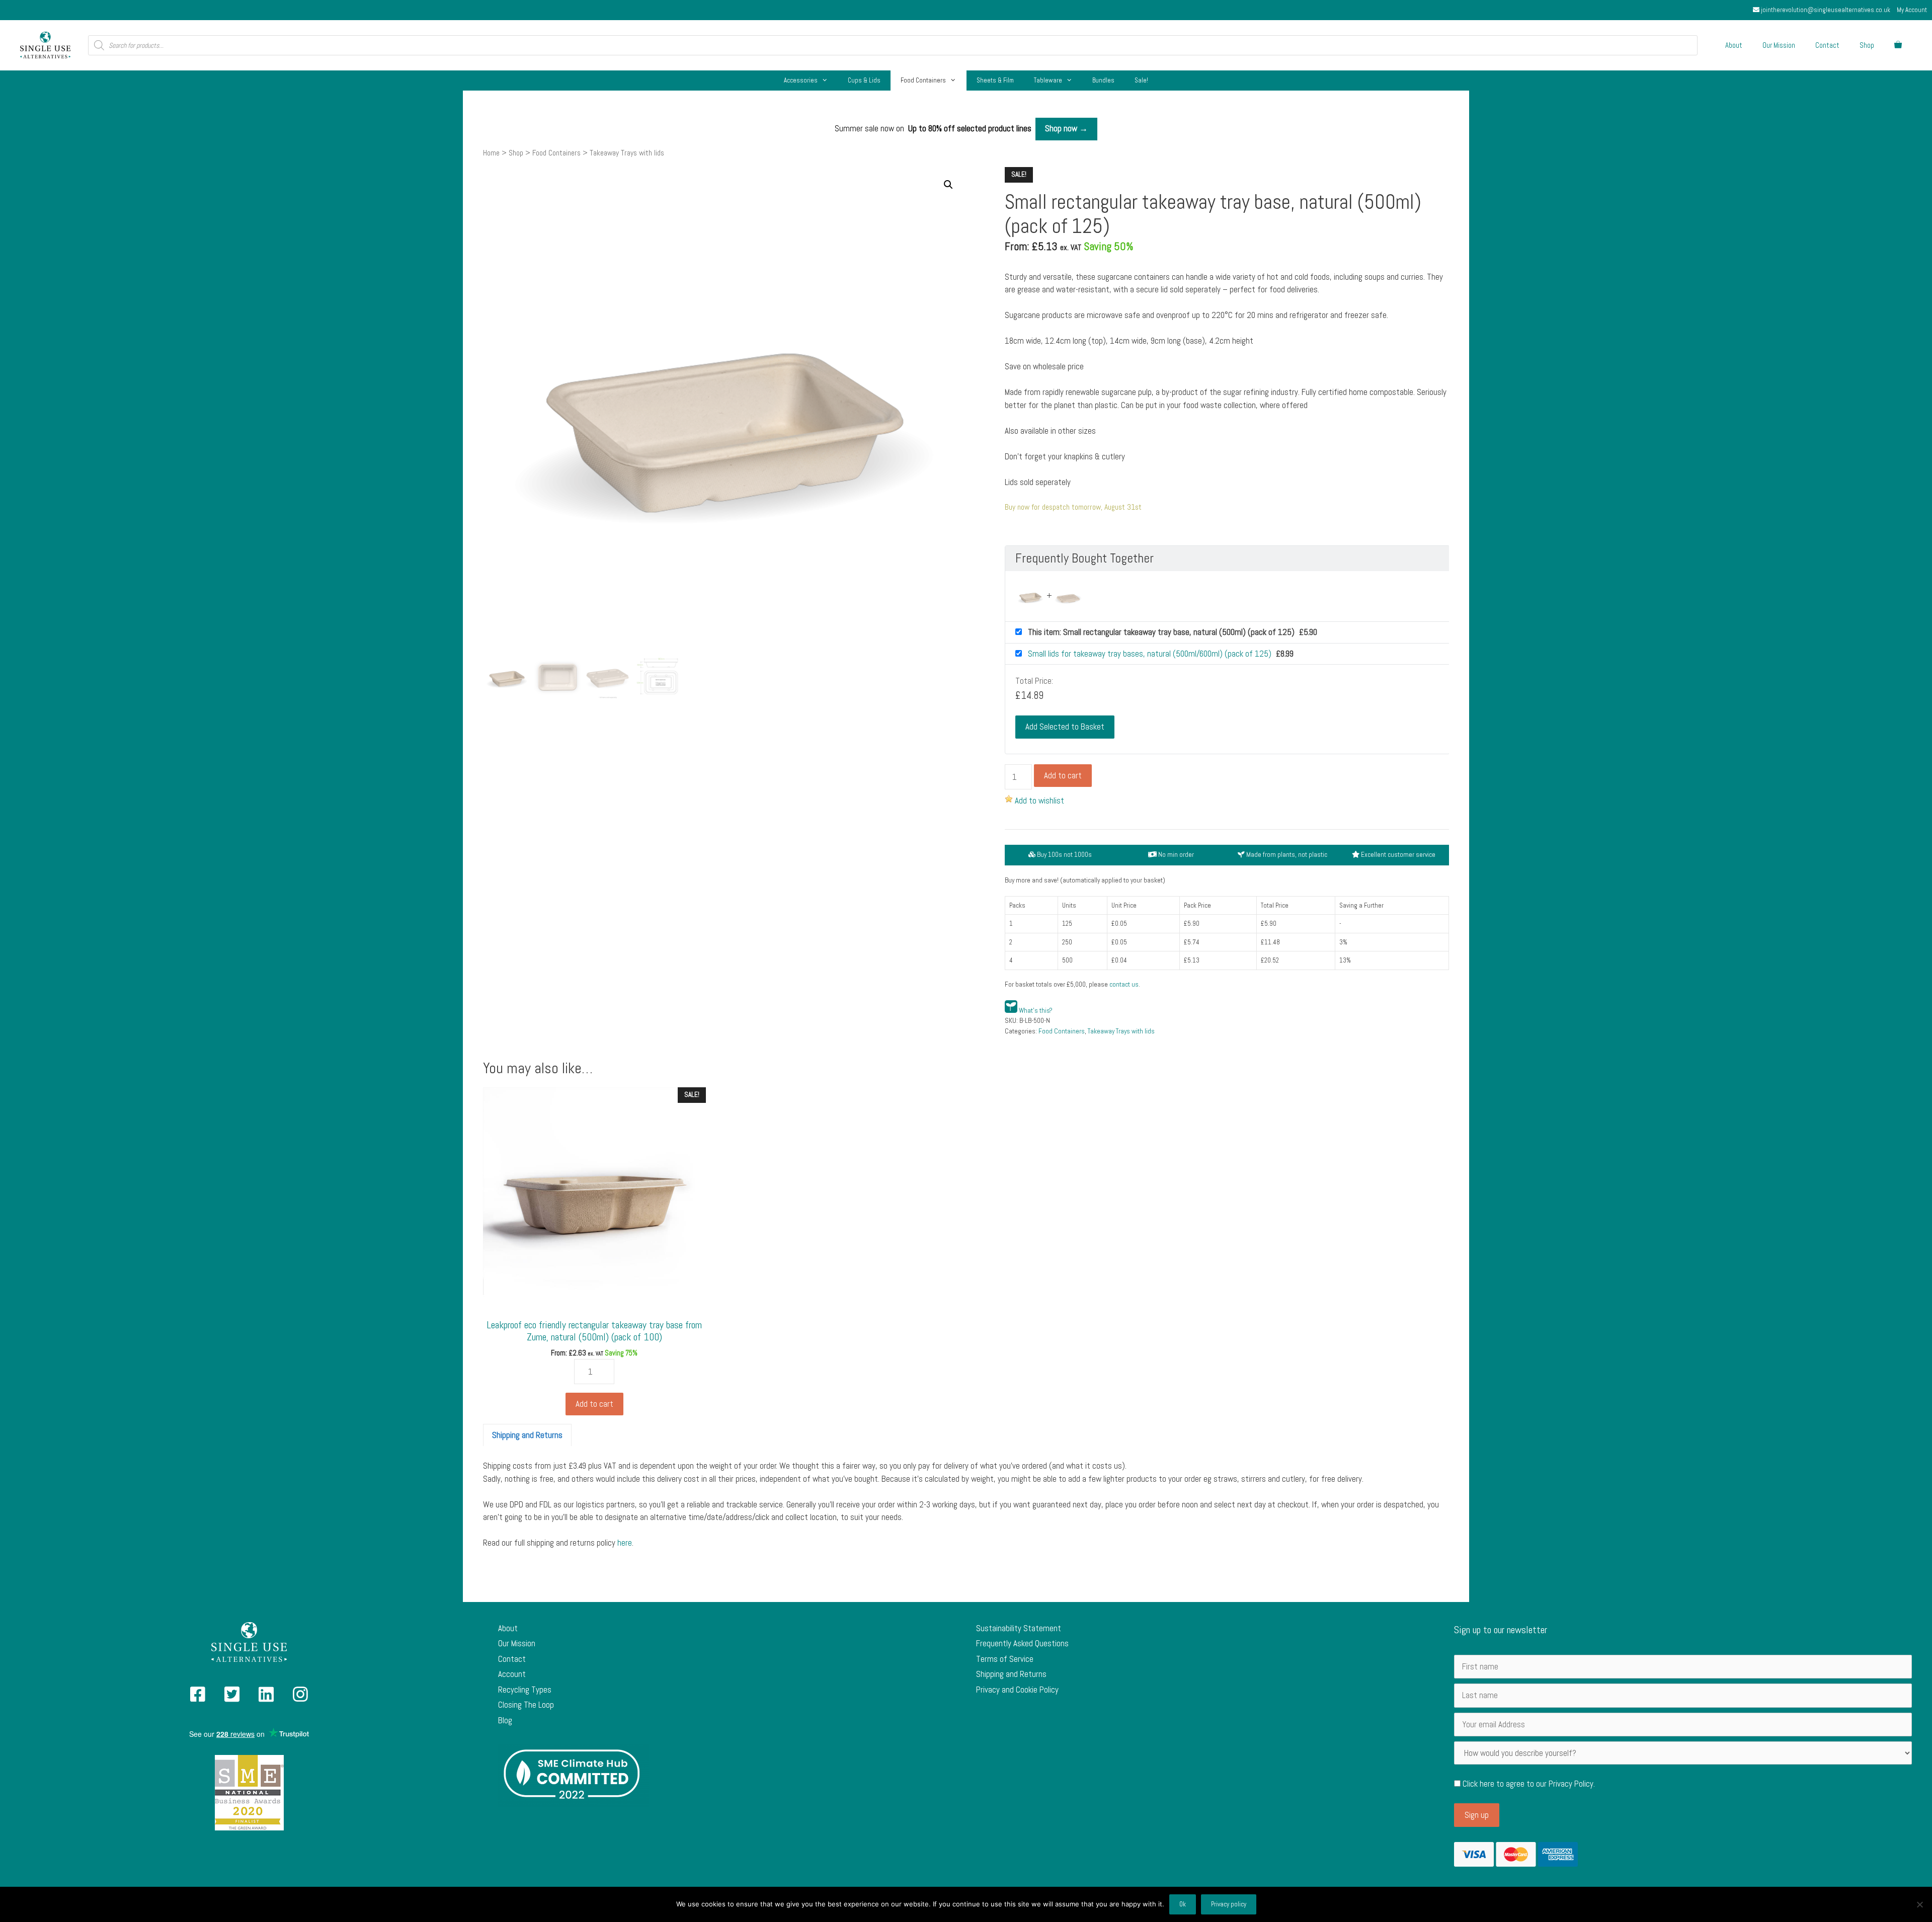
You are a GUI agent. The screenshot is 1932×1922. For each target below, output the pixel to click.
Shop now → (1066, 128)
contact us (1124, 984)
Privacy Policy (1571, 1784)
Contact (1827, 45)
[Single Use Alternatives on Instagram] (300, 1698)
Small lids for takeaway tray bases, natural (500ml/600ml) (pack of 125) (1151, 654)
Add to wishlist (1039, 800)
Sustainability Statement (1019, 1628)
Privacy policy (1229, 1904)
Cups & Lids (864, 80)
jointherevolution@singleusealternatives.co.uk (1825, 10)
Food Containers (923, 80)
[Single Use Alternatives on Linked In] (266, 1698)
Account (512, 1674)
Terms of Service (1005, 1659)
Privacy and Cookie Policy (1017, 1690)
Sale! (1141, 80)
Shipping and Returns (527, 1435)
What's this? (1036, 1011)
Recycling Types (525, 1690)
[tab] (527, 1435)
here (625, 1543)
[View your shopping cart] (1898, 45)
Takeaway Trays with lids (1121, 1031)
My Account (1912, 10)
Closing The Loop (526, 1705)
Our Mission (1779, 45)
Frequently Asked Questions (1022, 1643)
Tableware (1048, 80)
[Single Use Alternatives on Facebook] (198, 1698)
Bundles (1103, 80)
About (1734, 45)
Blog (505, 1720)
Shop (1867, 45)
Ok (1183, 1904)
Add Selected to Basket (1065, 727)
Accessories (801, 80)
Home (491, 153)
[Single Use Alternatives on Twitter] (232, 1698)
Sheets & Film (995, 80)
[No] (1919, 1904)
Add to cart (1063, 775)
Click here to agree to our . (1528, 1784)
